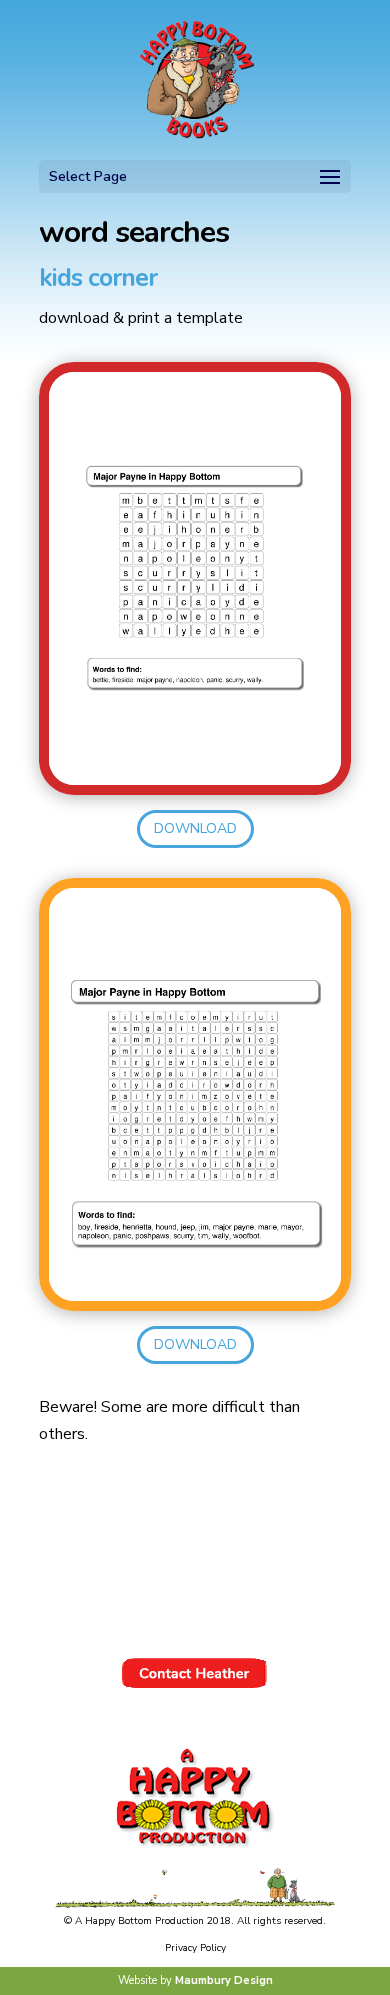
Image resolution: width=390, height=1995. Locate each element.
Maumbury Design (224, 1980)
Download (195, 828)
